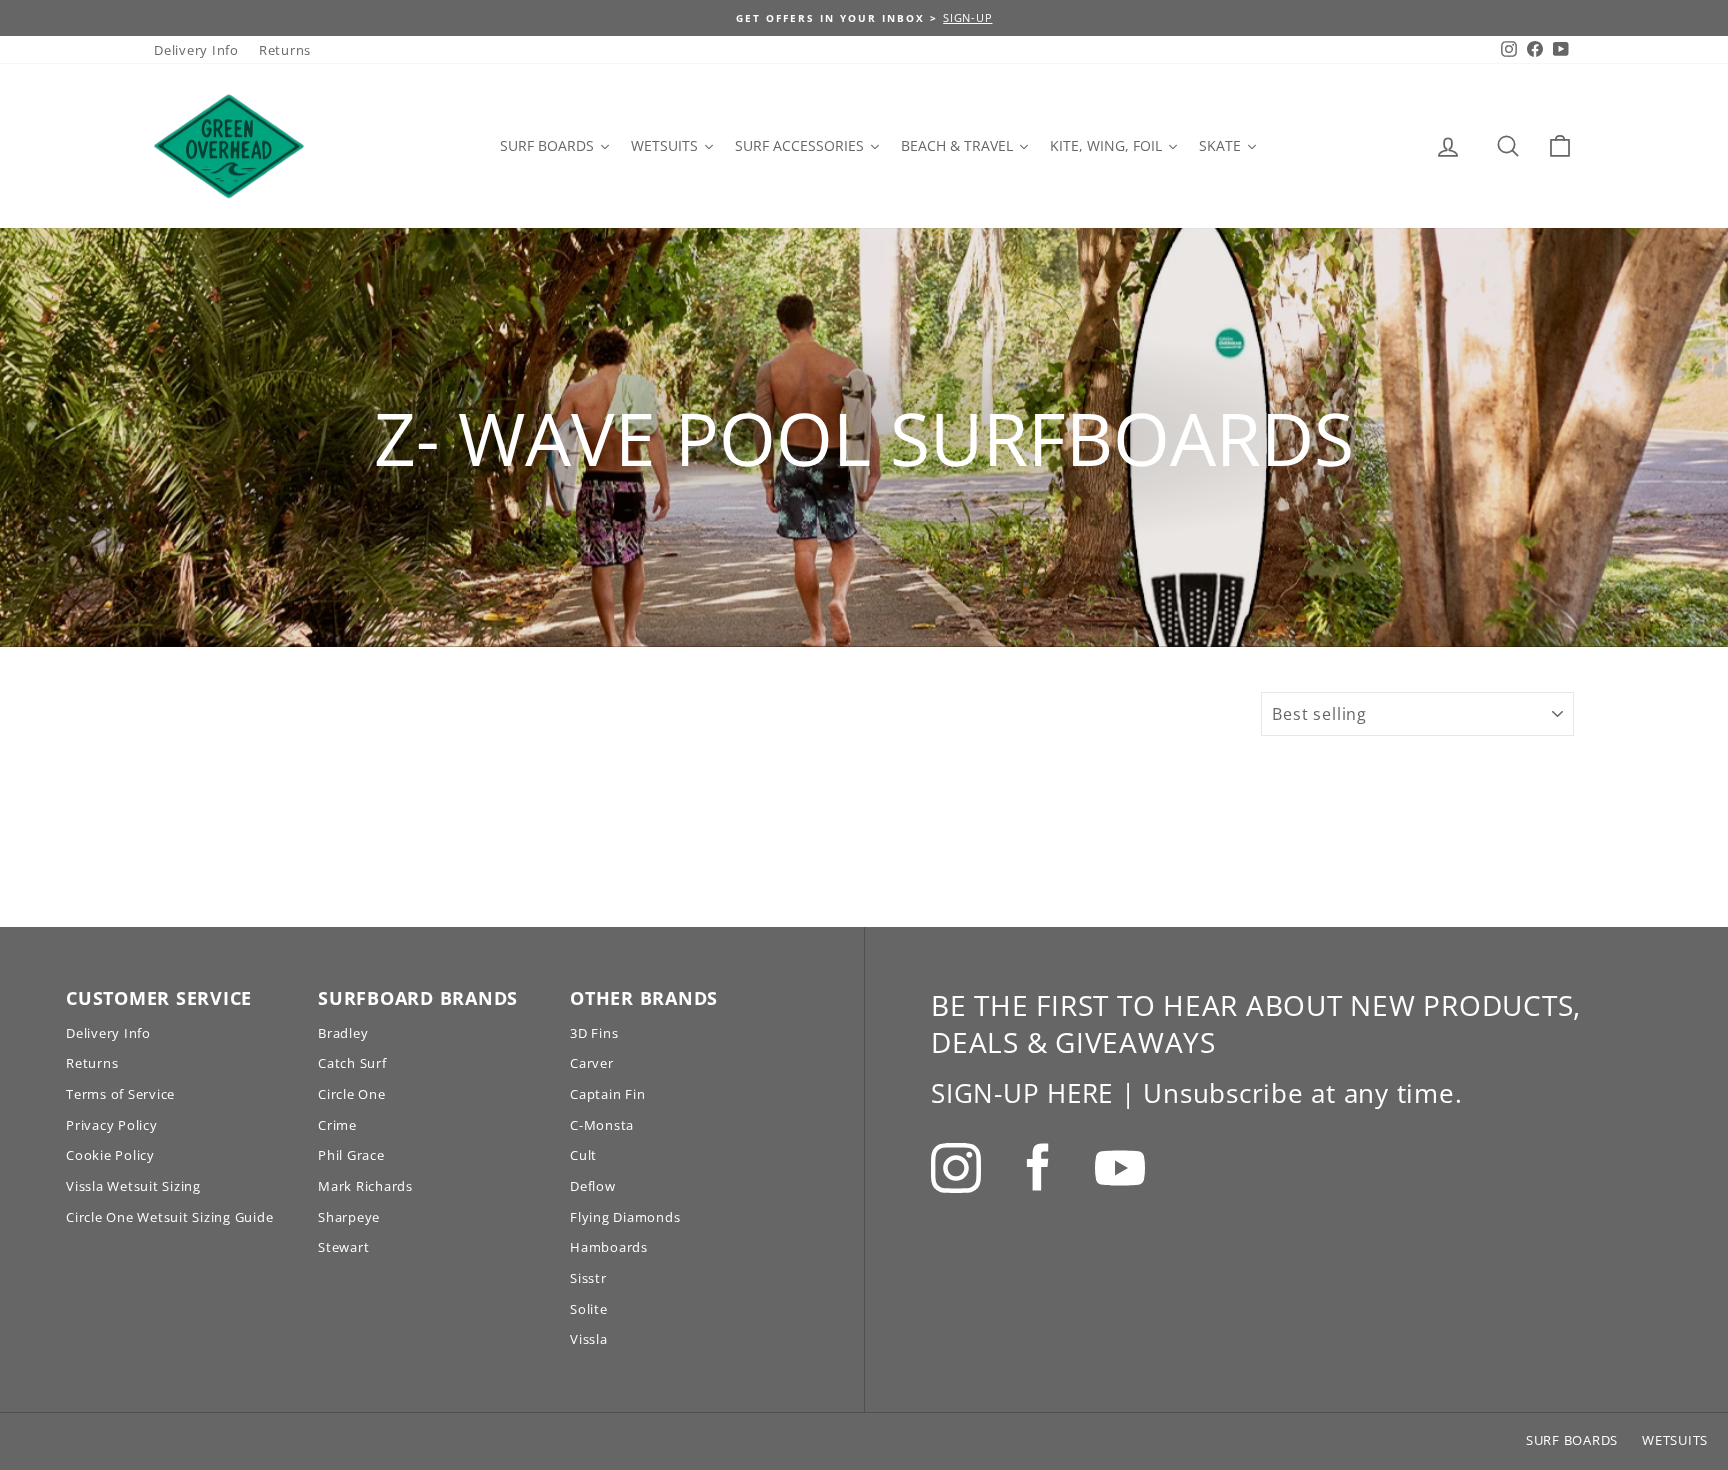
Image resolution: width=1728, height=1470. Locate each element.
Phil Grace (351, 1155)
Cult (583, 1155)
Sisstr (588, 1278)
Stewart (343, 1247)
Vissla (589, 1339)
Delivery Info (196, 50)
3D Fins (594, 1033)
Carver (592, 1063)
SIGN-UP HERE (1022, 1093)
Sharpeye (349, 1217)
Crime (337, 1125)
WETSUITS (1675, 1440)
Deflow (593, 1186)
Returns (285, 50)
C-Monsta (602, 1125)
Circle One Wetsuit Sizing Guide (169, 1217)
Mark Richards (365, 1186)
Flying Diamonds (625, 1217)
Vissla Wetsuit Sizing (133, 1186)
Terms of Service (120, 1094)
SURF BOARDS (1572, 1440)
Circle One (352, 1094)
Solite (589, 1309)
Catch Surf (352, 1063)
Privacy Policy (112, 1125)
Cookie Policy (110, 1155)
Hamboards (609, 1247)
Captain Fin (607, 1094)
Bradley (343, 1033)
